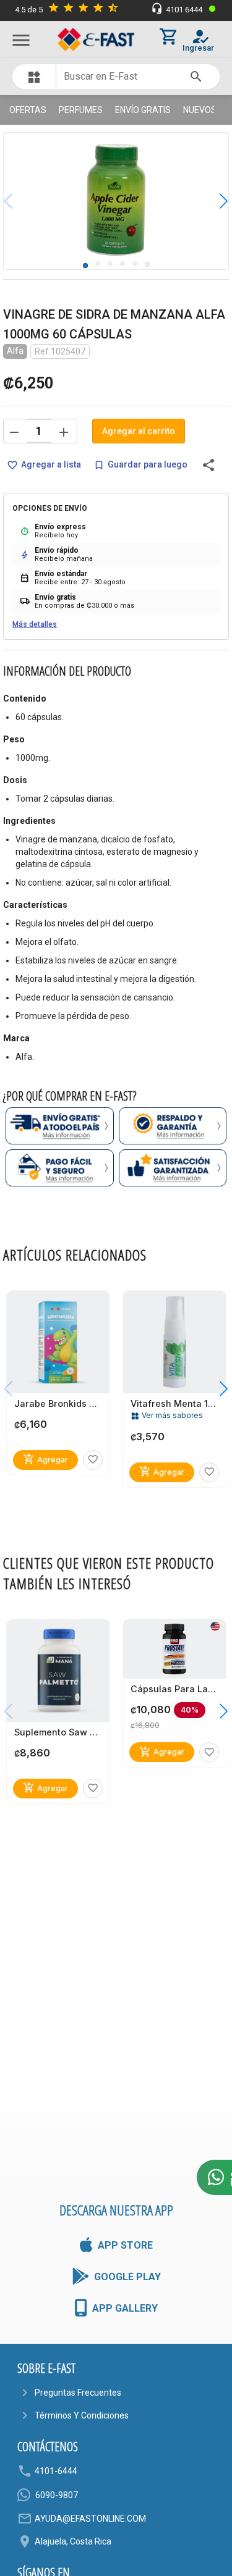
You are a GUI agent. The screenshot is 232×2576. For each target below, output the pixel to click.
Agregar (45, 1459)
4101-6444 (56, 2471)
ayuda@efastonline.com (90, 2519)
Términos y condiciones (82, 2415)
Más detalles (35, 624)
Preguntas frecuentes (78, 2393)
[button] (214, 201)
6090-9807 (57, 2495)
